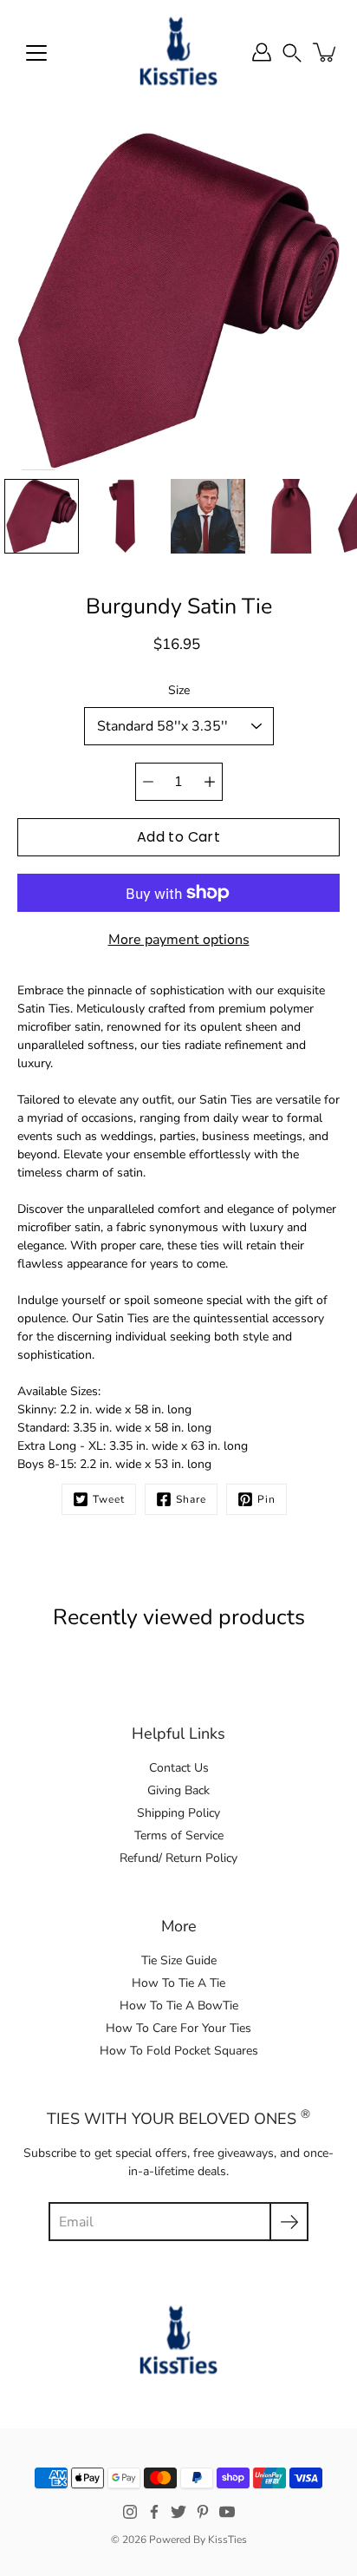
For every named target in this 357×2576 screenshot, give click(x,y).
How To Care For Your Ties (178, 2028)
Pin (266, 1499)
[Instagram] (130, 2512)
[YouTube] (227, 2512)
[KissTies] (178, 52)
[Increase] (210, 782)
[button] (292, 52)
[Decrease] (148, 782)
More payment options (179, 940)
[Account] (262, 52)
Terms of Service (179, 1835)
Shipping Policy (178, 1813)
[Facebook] (154, 2512)
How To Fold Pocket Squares (179, 2051)
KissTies (227, 2540)
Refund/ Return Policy (178, 1858)
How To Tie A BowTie (179, 2006)
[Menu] (36, 53)
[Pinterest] (203, 2512)
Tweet (109, 1499)
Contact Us (179, 1768)
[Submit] (289, 2222)
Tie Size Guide (179, 1960)
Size (179, 690)
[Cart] (326, 52)
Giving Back (178, 1790)
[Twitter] (178, 2512)
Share (191, 1499)
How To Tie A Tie (178, 1983)
